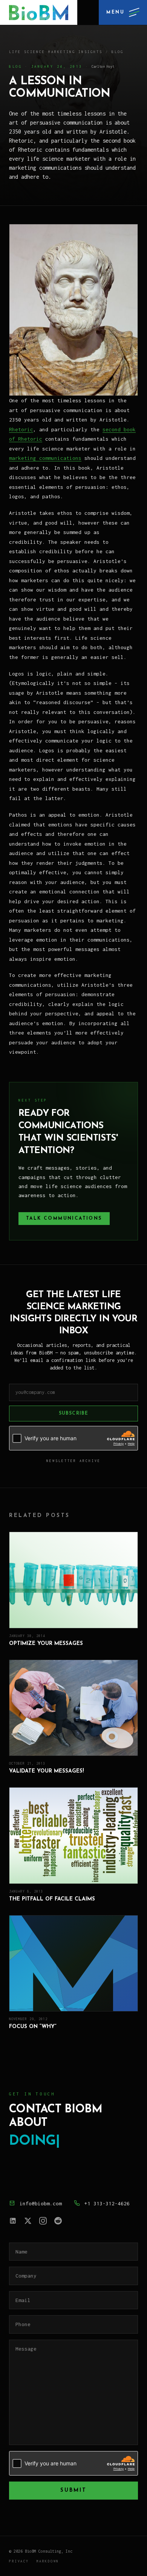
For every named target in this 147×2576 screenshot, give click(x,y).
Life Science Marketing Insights (56, 52)
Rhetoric (21, 429)
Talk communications (64, 1219)
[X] (28, 2221)
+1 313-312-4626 (107, 2203)
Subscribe (74, 1414)
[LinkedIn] (13, 2221)
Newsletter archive (73, 1461)
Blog (118, 52)
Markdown (48, 2561)
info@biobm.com (41, 2203)
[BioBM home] (39, 12)
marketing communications (45, 458)
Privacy (19, 2561)
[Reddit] (58, 2221)
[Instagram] (43, 2221)
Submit (73, 2490)
